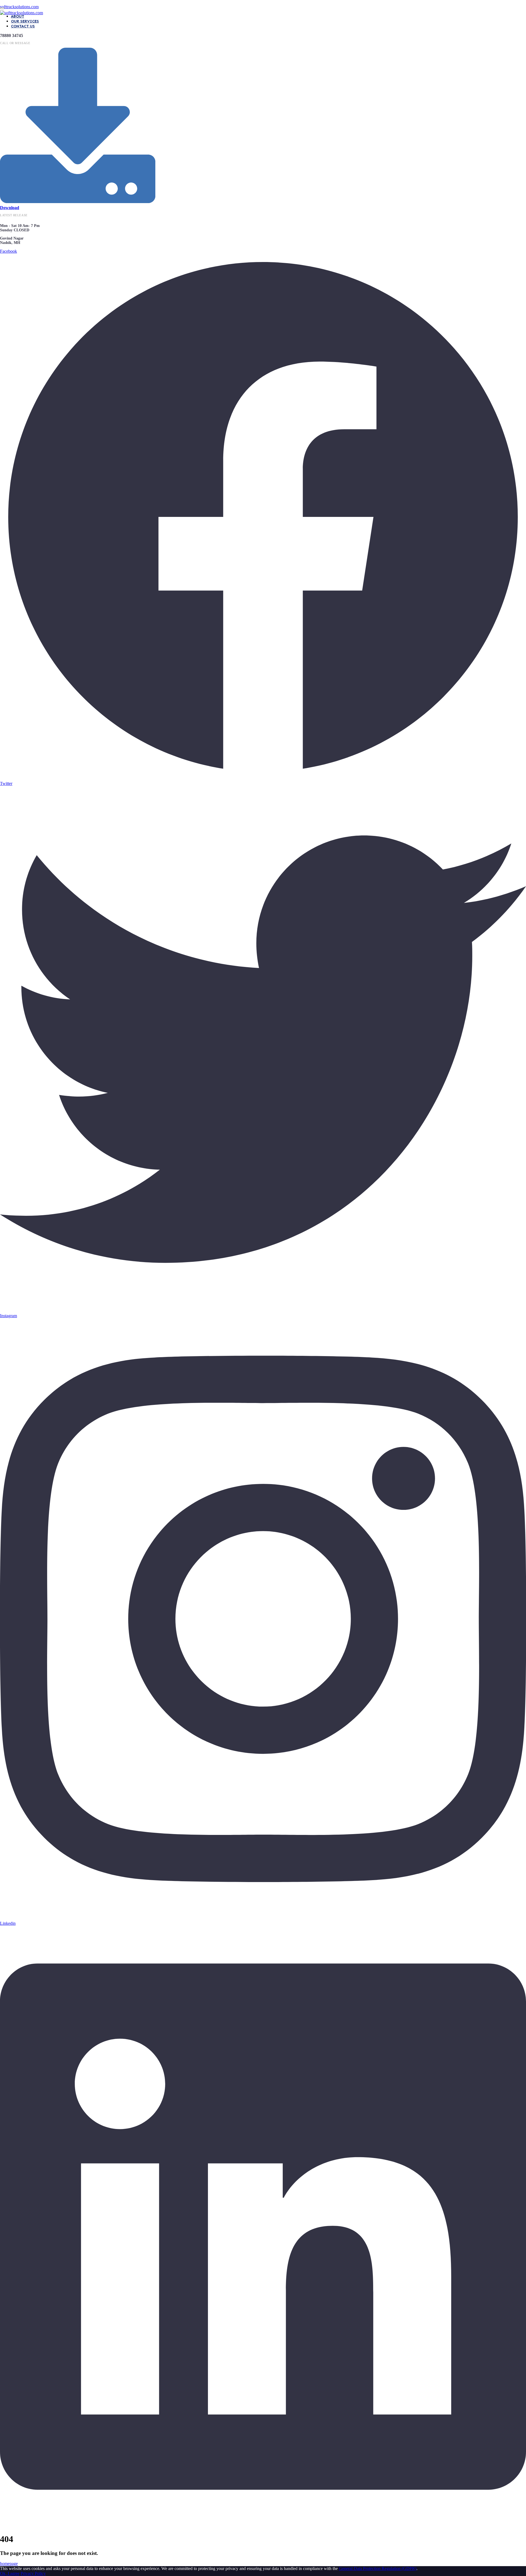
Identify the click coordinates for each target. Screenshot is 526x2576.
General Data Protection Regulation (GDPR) (378, 2568)
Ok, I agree (10, 2573)
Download (10, 208)
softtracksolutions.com (19, 7)
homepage (9, 2564)
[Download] (78, 200)
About (18, 16)
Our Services (25, 21)
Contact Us (23, 26)
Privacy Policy (33, 2573)
